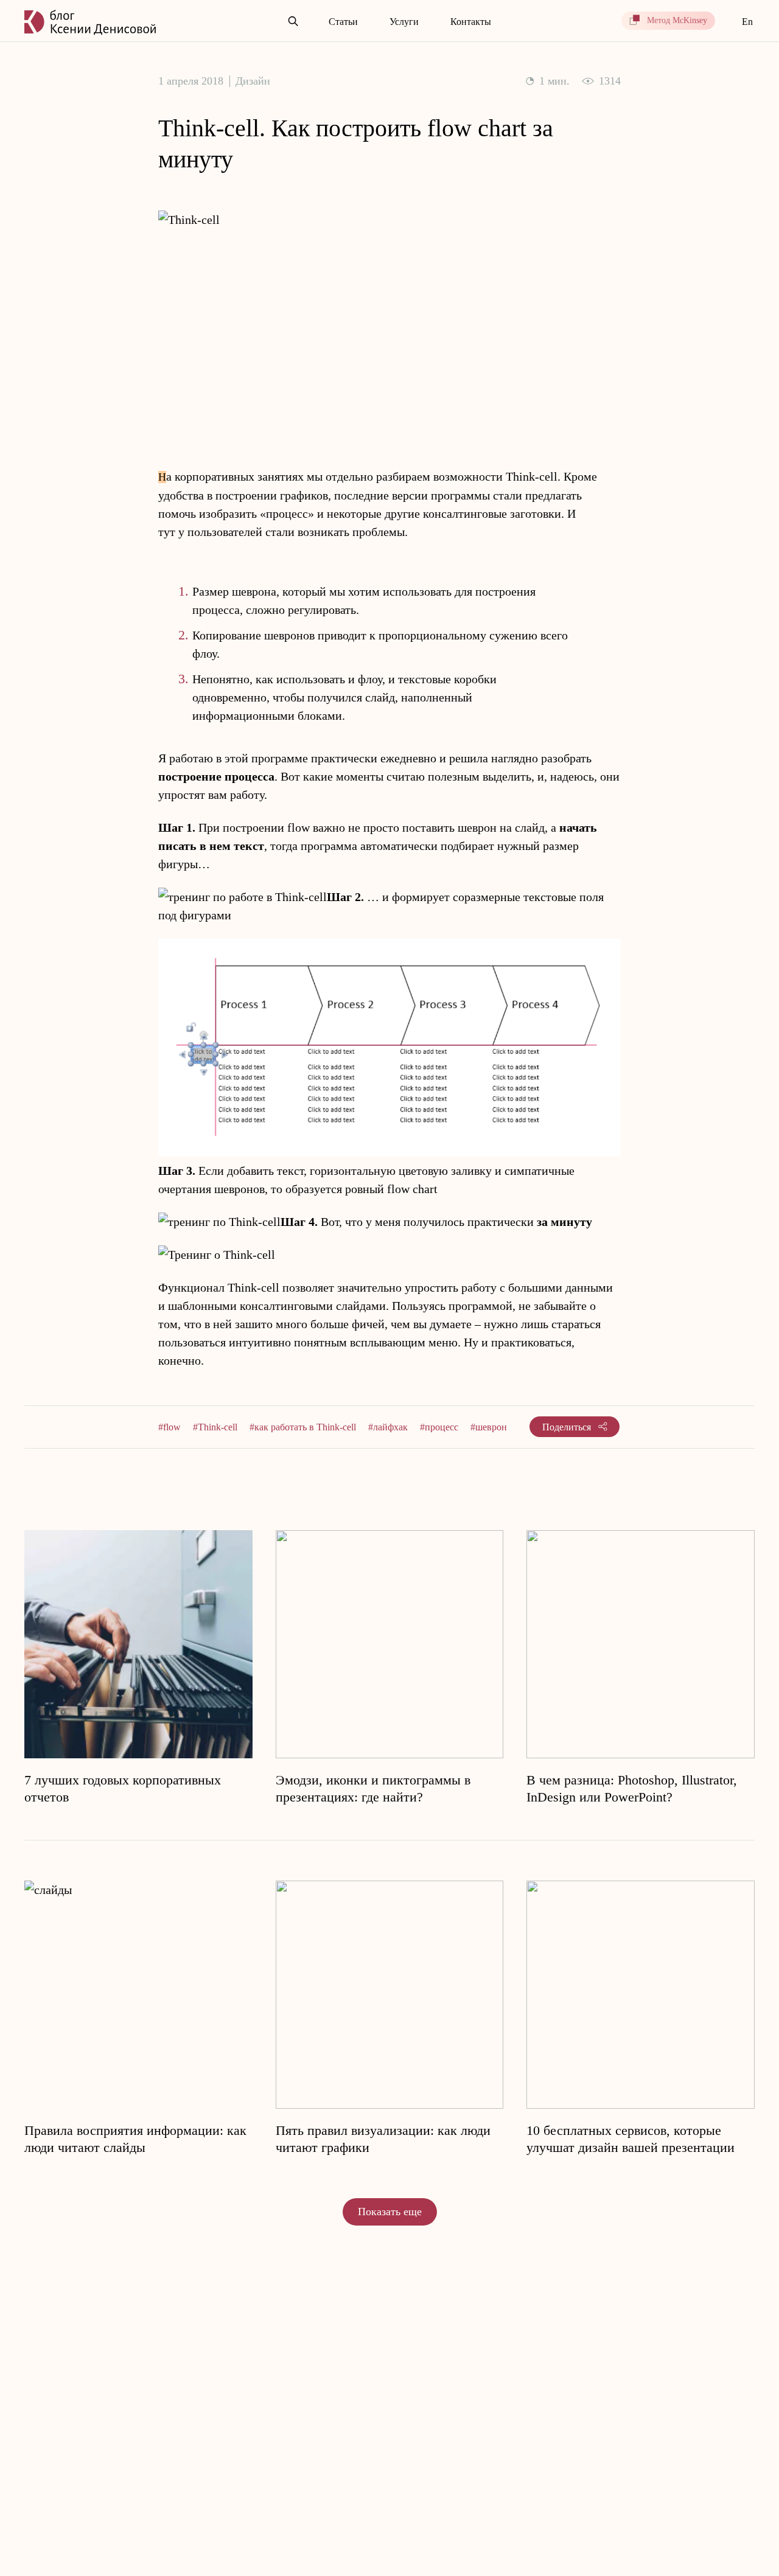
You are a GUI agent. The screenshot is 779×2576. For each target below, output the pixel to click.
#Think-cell (215, 1427)
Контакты (471, 22)
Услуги (404, 22)
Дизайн (253, 81)
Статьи (343, 22)
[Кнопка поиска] (293, 22)
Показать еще (390, 2212)
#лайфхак (388, 1427)
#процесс (439, 1427)
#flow (169, 1427)
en (747, 22)
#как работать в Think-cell (303, 1427)
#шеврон (489, 1427)
